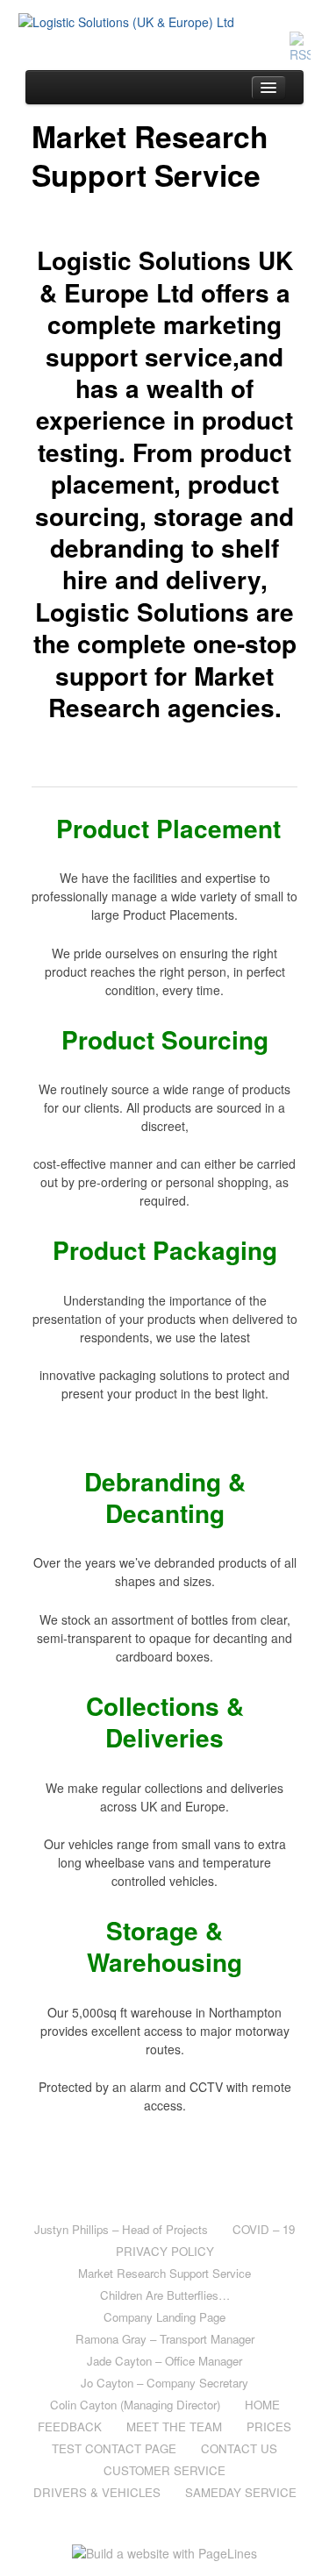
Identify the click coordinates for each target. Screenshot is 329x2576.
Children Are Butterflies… (165, 2295)
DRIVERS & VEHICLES (97, 2492)
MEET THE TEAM (174, 2427)
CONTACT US (239, 2448)
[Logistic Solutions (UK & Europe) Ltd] (165, 22)
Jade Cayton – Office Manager (164, 2361)
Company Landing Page (164, 2317)
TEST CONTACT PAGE (114, 2448)
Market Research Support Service (164, 2273)
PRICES (269, 2427)
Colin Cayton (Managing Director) (135, 2405)
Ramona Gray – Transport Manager (165, 2339)
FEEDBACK (70, 2427)
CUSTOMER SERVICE (164, 2470)
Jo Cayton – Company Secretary (164, 2383)
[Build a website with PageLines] (164, 2551)
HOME (262, 2405)
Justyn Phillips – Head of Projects (121, 2229)
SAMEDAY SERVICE (241, 2492)
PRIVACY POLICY (165, 2251)
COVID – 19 (264, 2229)
